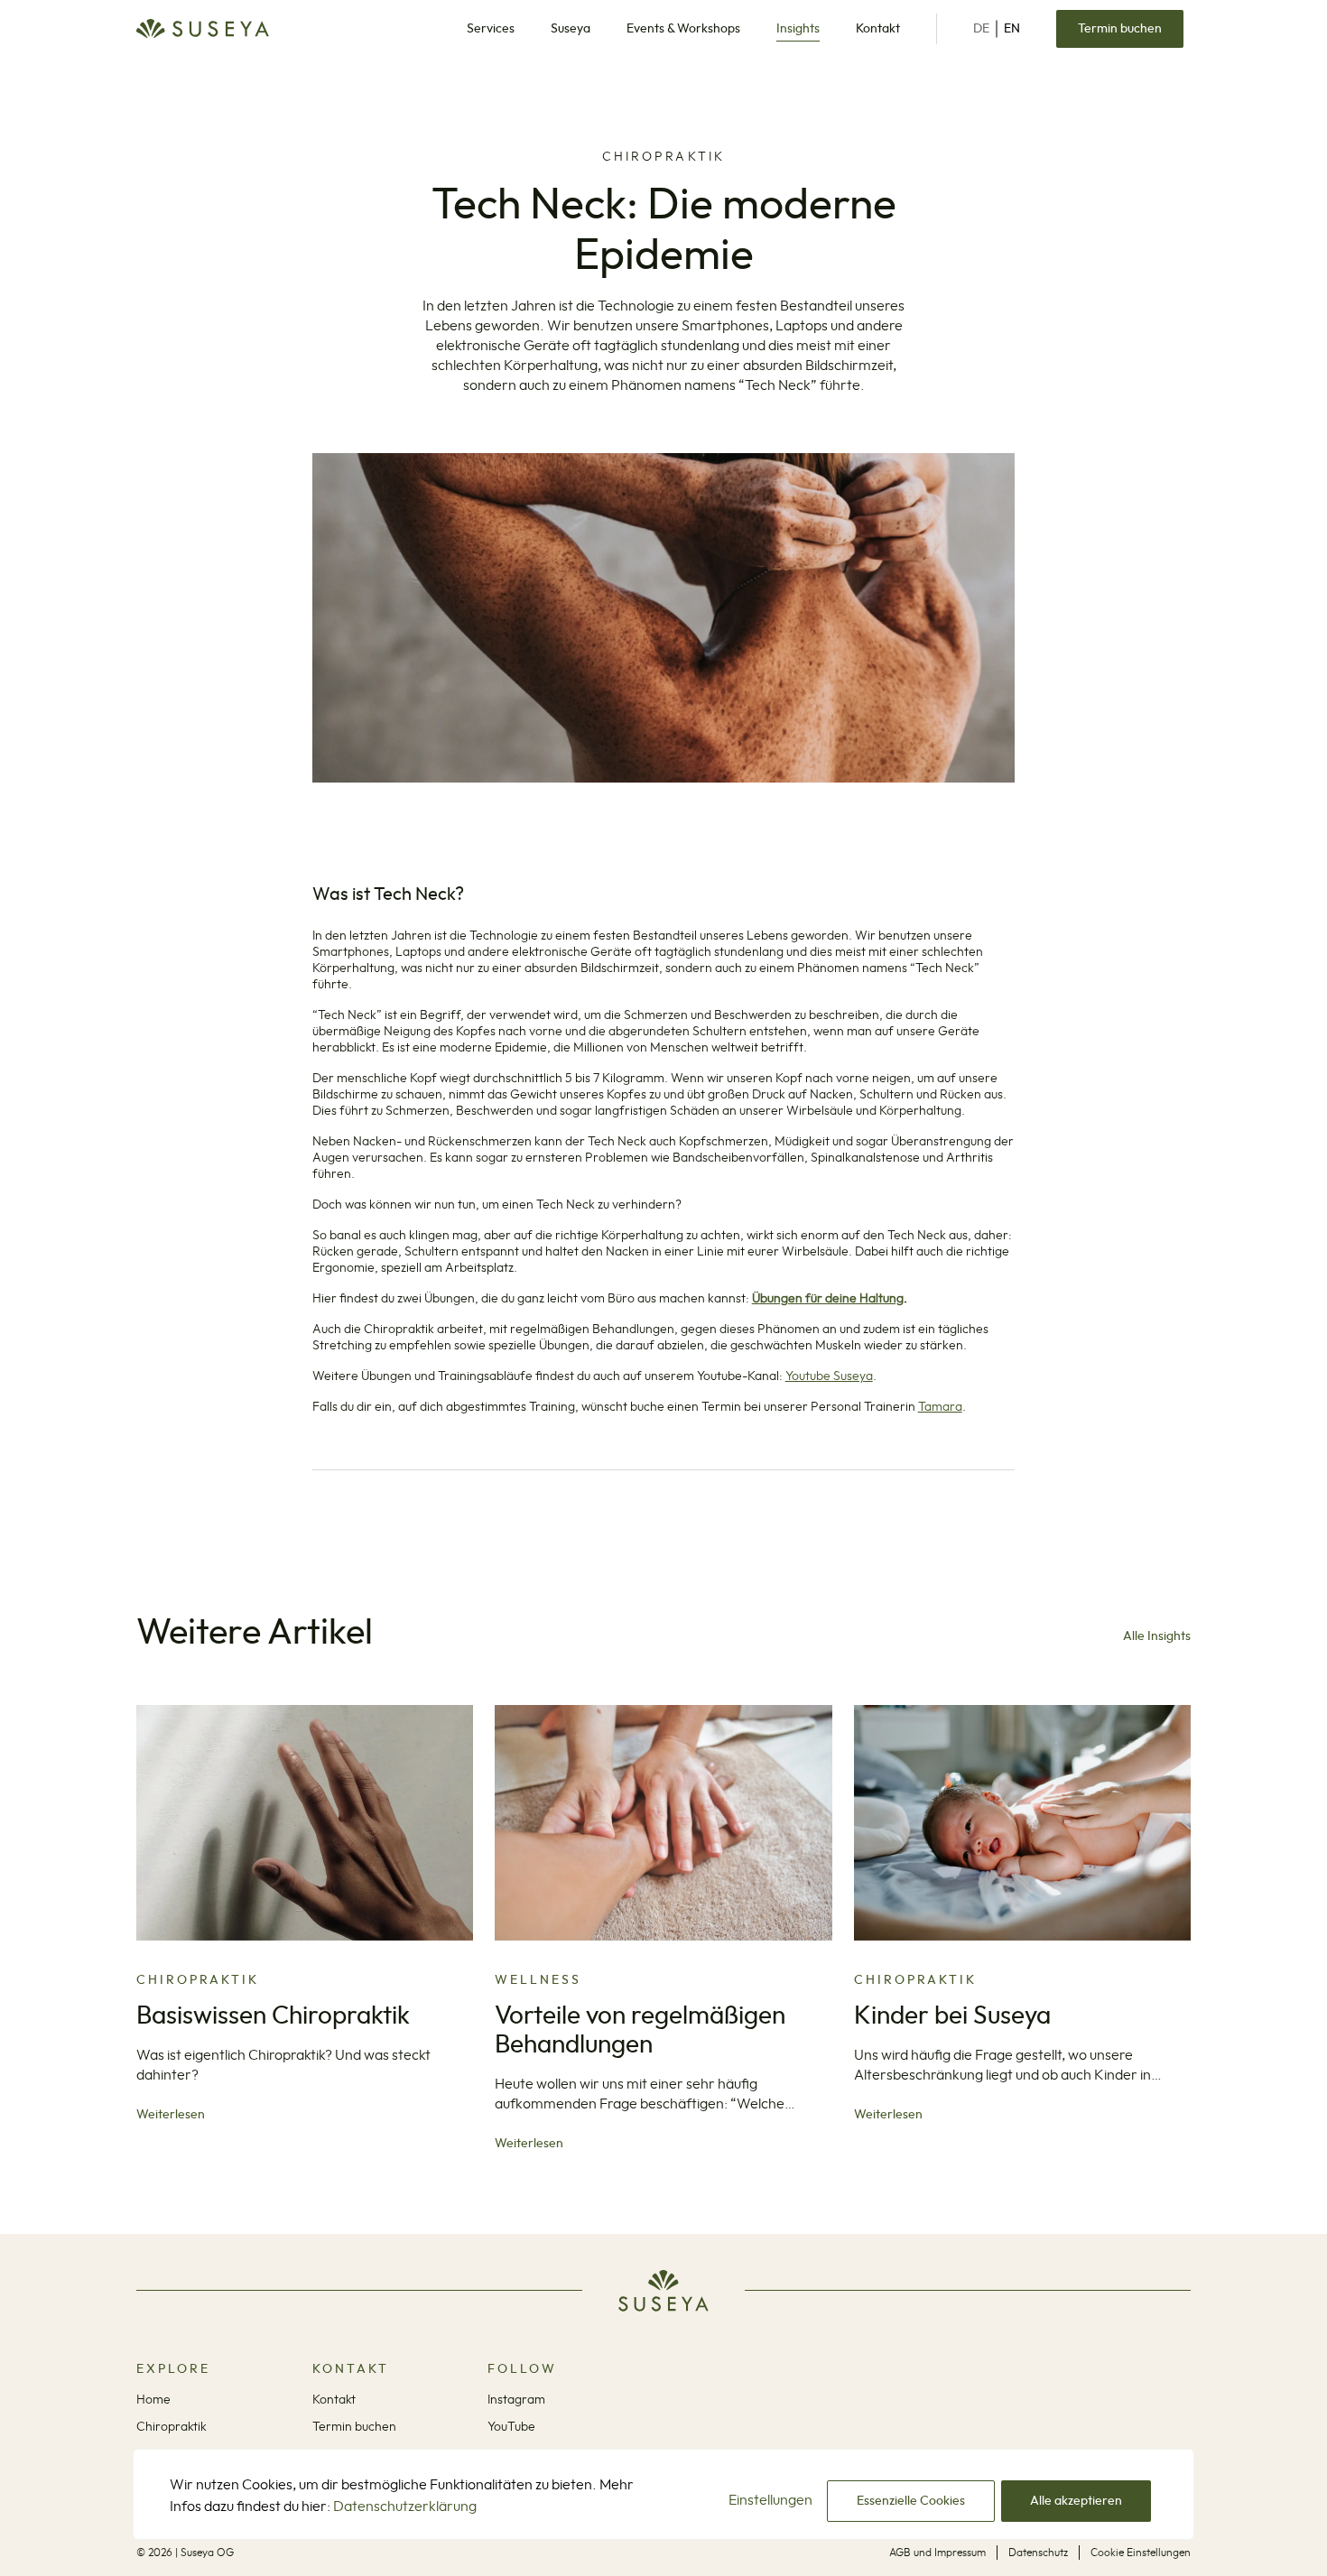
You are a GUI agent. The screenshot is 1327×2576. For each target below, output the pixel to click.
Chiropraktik (172, 2427)
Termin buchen (1120, 29)
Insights (798, 29)
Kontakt (878, 29)
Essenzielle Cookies (911, 2501)
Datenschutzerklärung (405, 2507)
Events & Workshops (683, 29)
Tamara (940, 1407)
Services (491, 29)
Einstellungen (770, 2500)
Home (153, 2400)
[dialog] (663, 2512)
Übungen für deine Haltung (828, 1299)
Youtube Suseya (829, 1376)
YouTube (511, 2427)
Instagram (516, 2400)
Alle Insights (1157, 1636)
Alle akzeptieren (1076, 2501)
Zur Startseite (203, 29)
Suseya (571, 29)
